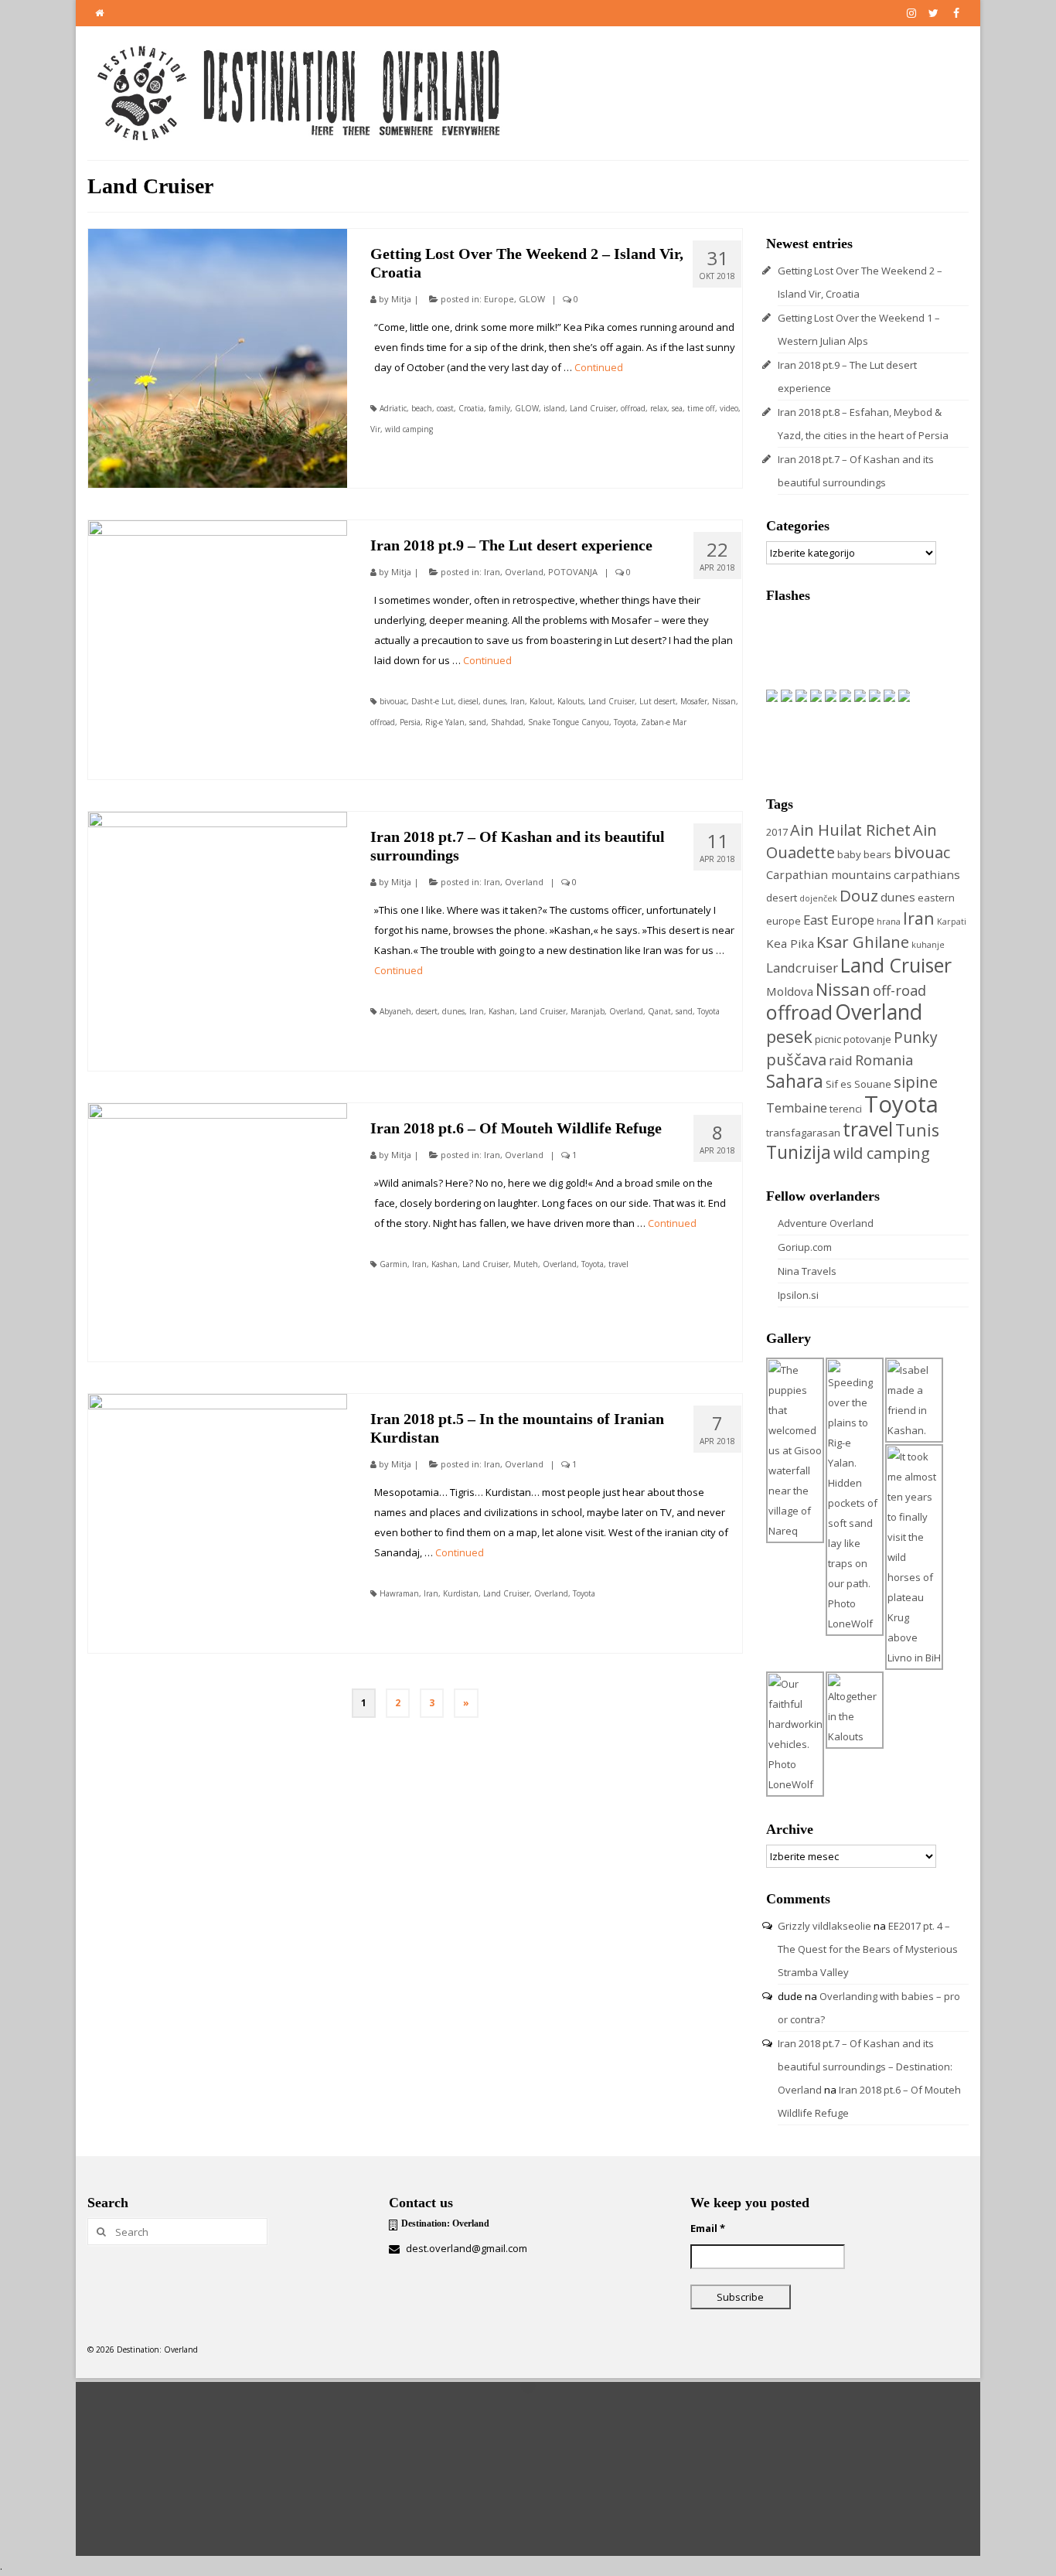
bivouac (393, 701)
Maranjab (588, 1011)
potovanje (867, 1039)
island (554, 408)
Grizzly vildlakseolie (824, 1926)
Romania (884, 1060)
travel (618, 1264)
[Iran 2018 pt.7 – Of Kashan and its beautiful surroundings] (218, 941)
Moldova (790, 991)
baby (849, 854)
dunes (494, 701)
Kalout (541, 701)
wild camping (409, 429)
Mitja (401, 299)
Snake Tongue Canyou (569, 722)
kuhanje (928, 945)
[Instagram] (911, 13)
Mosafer (694, 701)
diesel (468, 701)
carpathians (927, 874)
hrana (889, 922)
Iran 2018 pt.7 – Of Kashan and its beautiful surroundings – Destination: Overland (865, 2067)
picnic (828, 1039)
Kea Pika (790, 943)
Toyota (625, 722)
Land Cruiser (593, 408)
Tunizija (799, 1152)
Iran (492, 572)
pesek (789, 1036)
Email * (708, 2228)
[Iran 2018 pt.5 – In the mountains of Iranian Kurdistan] (218, 1523)
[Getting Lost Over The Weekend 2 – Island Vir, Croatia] (218, 358)
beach (422, 408)
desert (427, 1011)
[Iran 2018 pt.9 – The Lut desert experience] (218, 650)
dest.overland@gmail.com (465, 2248)
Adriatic (393, 408)
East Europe (839, 920)
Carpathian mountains (829, 874)
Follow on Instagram (538, 2414)
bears (877, 854)
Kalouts (571, 701)
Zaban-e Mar (664, 722)
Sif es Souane (858, 1084)
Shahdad (507, 722)
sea (677, 408)
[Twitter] (933, 13)
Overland (524, 572)
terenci (846, 1109)
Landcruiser (802, 968)
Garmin (393, 1264)
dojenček (818, 898)
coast (445, 408)
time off (701, 408)
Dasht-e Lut (433, 701)
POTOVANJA (573, 572)
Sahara (795, 1081)
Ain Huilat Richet (850, 830)
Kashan (502, 1011)
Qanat (659, 1011)
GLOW (532, 299)
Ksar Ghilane (863, 942)
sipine (916, 1082)
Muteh (526, 1264)
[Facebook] (956, 13)
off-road (899, 990)
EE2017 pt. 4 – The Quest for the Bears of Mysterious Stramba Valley (868, 1949)
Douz (859, 895)
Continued (599, 367)
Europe (499, 299)
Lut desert (657, 701)
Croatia (471, 408)
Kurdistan (461, 1593)
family (499, 408)
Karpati (952, 922)
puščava (796, 1059)
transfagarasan (803, 1133)
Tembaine (797, 1107)
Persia (410, 722)
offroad (633, 408)
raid (841, 1060)
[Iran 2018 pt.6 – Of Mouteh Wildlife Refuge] (218, 1233)
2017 (777, 832)
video (729, 408)
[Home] (99, 13)
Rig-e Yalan (445, 722)
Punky (916, 1037)
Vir (375, 429)
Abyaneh (395, 1011)
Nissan (724, 701)
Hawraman (399, 1593)
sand (478, 722)
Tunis (917, 1130)
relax (659, 408)
